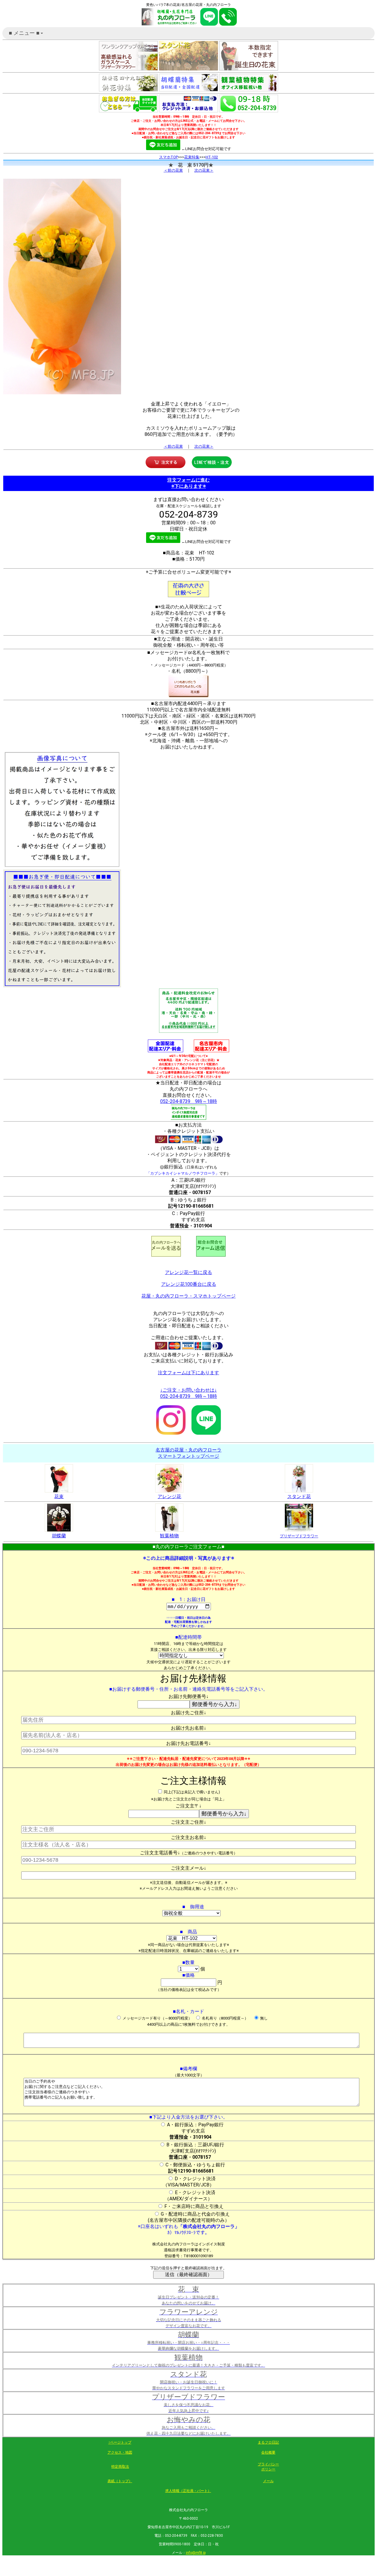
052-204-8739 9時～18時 (189, 1101)
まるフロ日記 (268, 2442)
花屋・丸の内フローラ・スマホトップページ (188, 1296)
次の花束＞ (204, 170)
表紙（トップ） (120, 2481)
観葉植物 (169, 1536)
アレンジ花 (169, 1496)
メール (268, 2481)
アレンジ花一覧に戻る (188, 1272)
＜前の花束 (173, 170)
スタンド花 (299, 1496)
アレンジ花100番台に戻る (189, 1284)
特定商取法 (120, 2467)
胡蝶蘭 (59, 1536)
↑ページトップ (120, 2442)
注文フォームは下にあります (188, 1373)
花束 (59, 1496)
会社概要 (268, 2452)
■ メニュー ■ (27, 35)
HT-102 (212, 157)
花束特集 (192, 157)
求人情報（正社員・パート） (188, 2491)
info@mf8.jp (196, 2553)
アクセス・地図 (120, 2452)
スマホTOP (168, 157)
